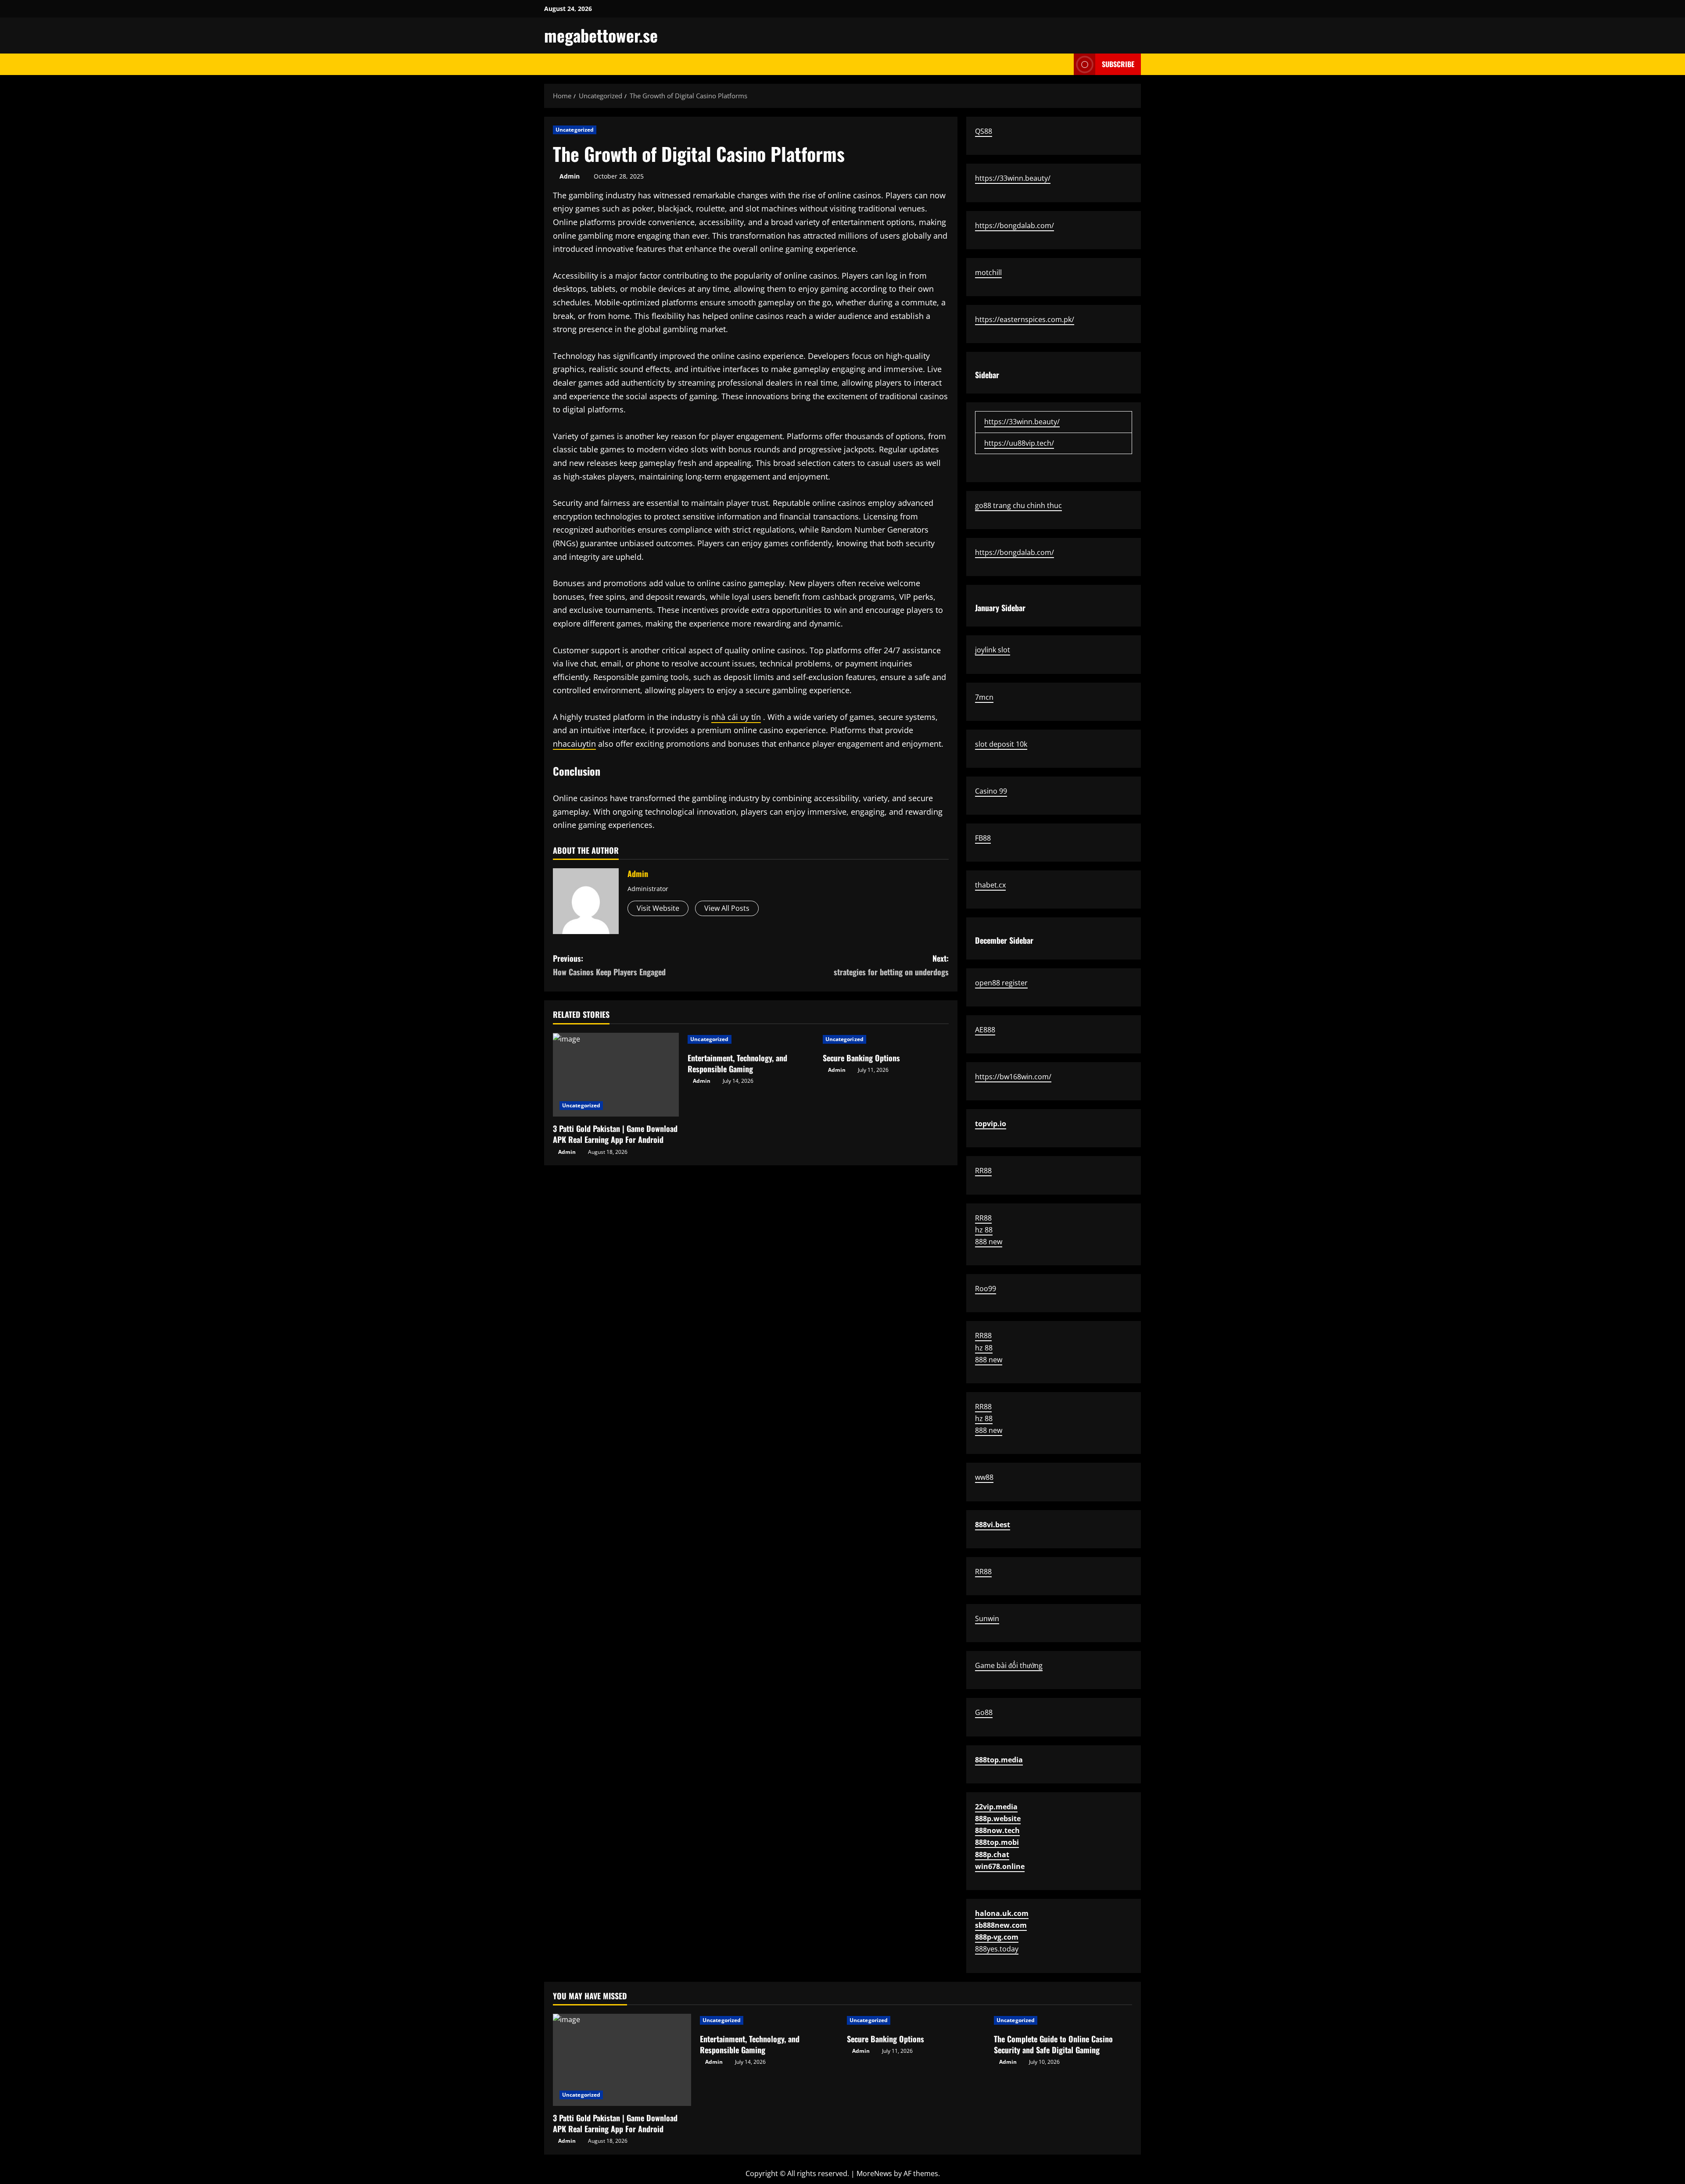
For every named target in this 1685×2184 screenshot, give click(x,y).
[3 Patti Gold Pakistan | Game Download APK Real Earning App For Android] (616, 1075)
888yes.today (997, 1949)
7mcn (984, 697)
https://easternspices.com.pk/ (1025, 319)
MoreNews (874, 2173)
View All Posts (727, 908)
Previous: (609, 965)
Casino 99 (991, 791)
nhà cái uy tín (736, 717)
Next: (891, 965)
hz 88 (984, 1230)
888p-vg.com (997, 1937)
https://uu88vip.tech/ (1019, 443)
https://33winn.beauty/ (1013, 178)
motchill (988, 272)
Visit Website (658, 908)
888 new (989, 1242)
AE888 (985, 1030)
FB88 (983, 838)
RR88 (983, 1171)
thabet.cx (990, 885)
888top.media (999, 1760)
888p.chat (992, 1855)
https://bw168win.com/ (1013, 1077)
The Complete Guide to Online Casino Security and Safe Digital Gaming (1053, 2044)
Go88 (984, 1712)
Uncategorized (575, 130)
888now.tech (997, 1830)
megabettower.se (601, 35)
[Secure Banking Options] (886, 1039)
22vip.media (996, 1807)
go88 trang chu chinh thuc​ (1018, 505)
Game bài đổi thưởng (1009, 1665)
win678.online (1000, 1866)
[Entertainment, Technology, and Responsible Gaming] (751, 1039)
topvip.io (991, 1124)
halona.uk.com (1002, 1913)
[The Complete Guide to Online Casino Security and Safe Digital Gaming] (1063, 2020)
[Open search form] (1065, 64)
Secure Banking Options (861, 1058)
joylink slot (993, 650)
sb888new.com (1001, 1925)
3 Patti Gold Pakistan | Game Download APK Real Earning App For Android (615, 1134)
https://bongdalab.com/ (1015, 226)
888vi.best (993, 1525)
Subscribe (1118, 64)
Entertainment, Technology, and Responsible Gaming (737, 1063)
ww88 (984, 1477)
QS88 (984, 131)
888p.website (998, 1819)
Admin (570, 176)
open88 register (1001, 983)
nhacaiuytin (574, 744)
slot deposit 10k (1001, 744)
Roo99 (986, 1289)
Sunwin (987, 1618)
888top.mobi (997, 1842)
